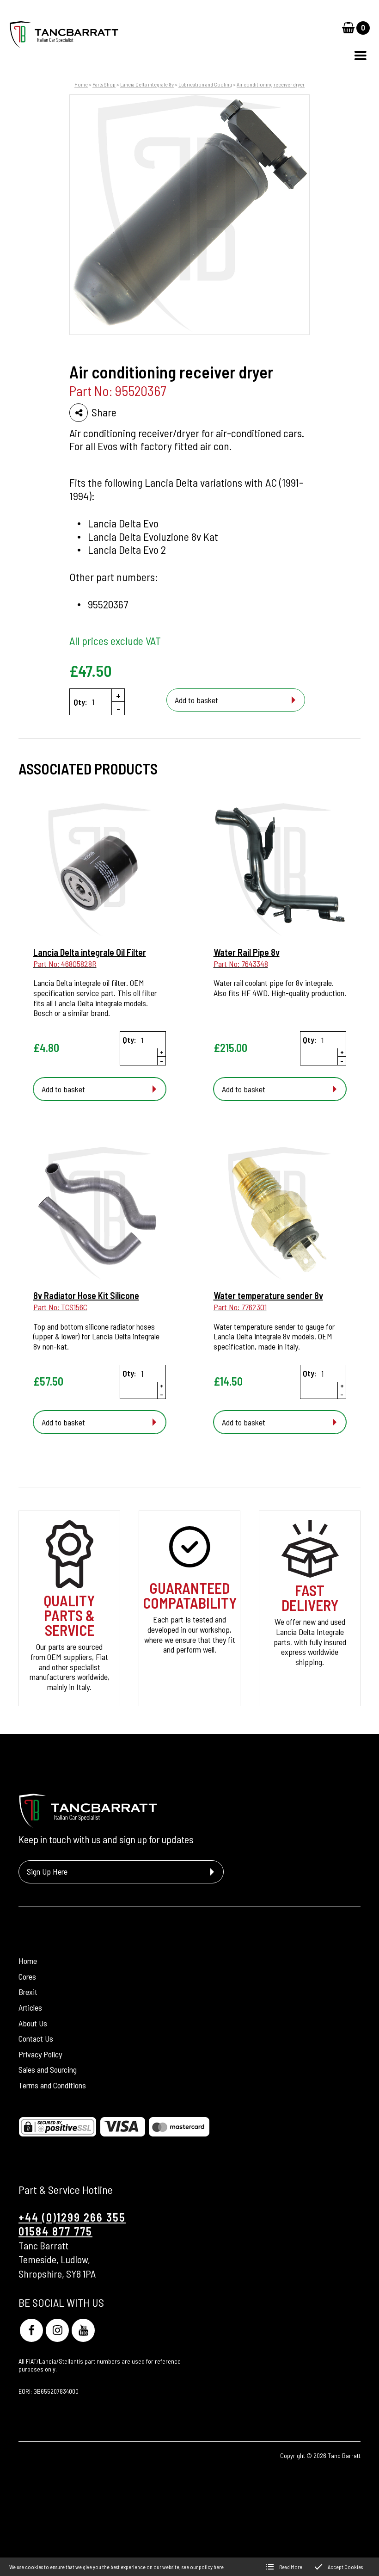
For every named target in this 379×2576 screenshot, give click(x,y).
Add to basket (196, 700)
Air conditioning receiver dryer (271, 84)
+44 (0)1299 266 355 (72, 2217)
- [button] (118, 708)
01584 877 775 (55, 2231)
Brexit (28, 1992)
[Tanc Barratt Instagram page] (57, 2330)
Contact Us (36, 2038)
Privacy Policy (40, 2054)
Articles (30, 2007)
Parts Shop (104, 84)
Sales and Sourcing (48, 2069)
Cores (27, 1976)
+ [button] (118, 695)
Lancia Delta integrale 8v (147, 84)
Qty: (80, 702)
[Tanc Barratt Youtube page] (83, 2330)
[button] (361, 56)
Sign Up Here (47, 1871)
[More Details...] (100, 871)
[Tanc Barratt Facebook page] (31, 2330)
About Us (33, 2023)
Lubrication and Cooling (205, 84)
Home (81, 84)
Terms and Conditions (52, 2085)
